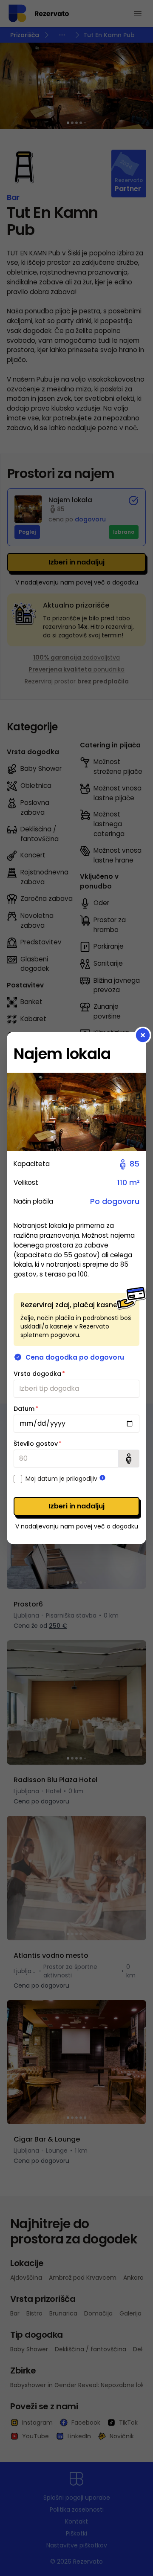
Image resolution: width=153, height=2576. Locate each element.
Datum (26, 1409)
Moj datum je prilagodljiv (61, 1479)
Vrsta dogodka (39, 1374)
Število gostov (38, 1444)
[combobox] (76, 1389)
